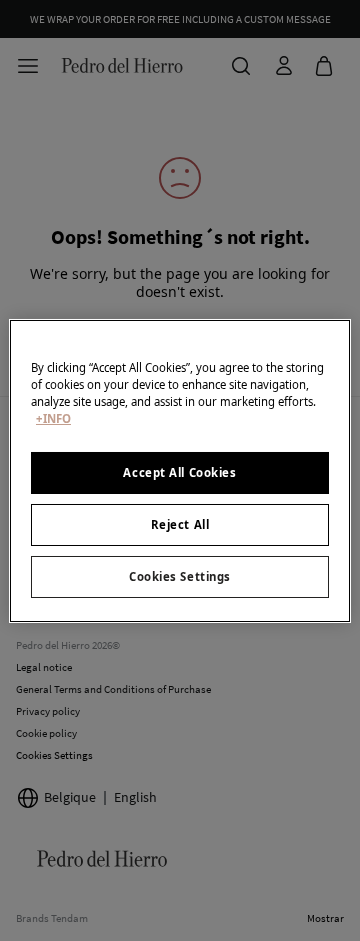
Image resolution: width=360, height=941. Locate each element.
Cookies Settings (180, 576)
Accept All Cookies (179, 472)
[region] (180, 470)
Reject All (180, 524)
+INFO (53, 418)
